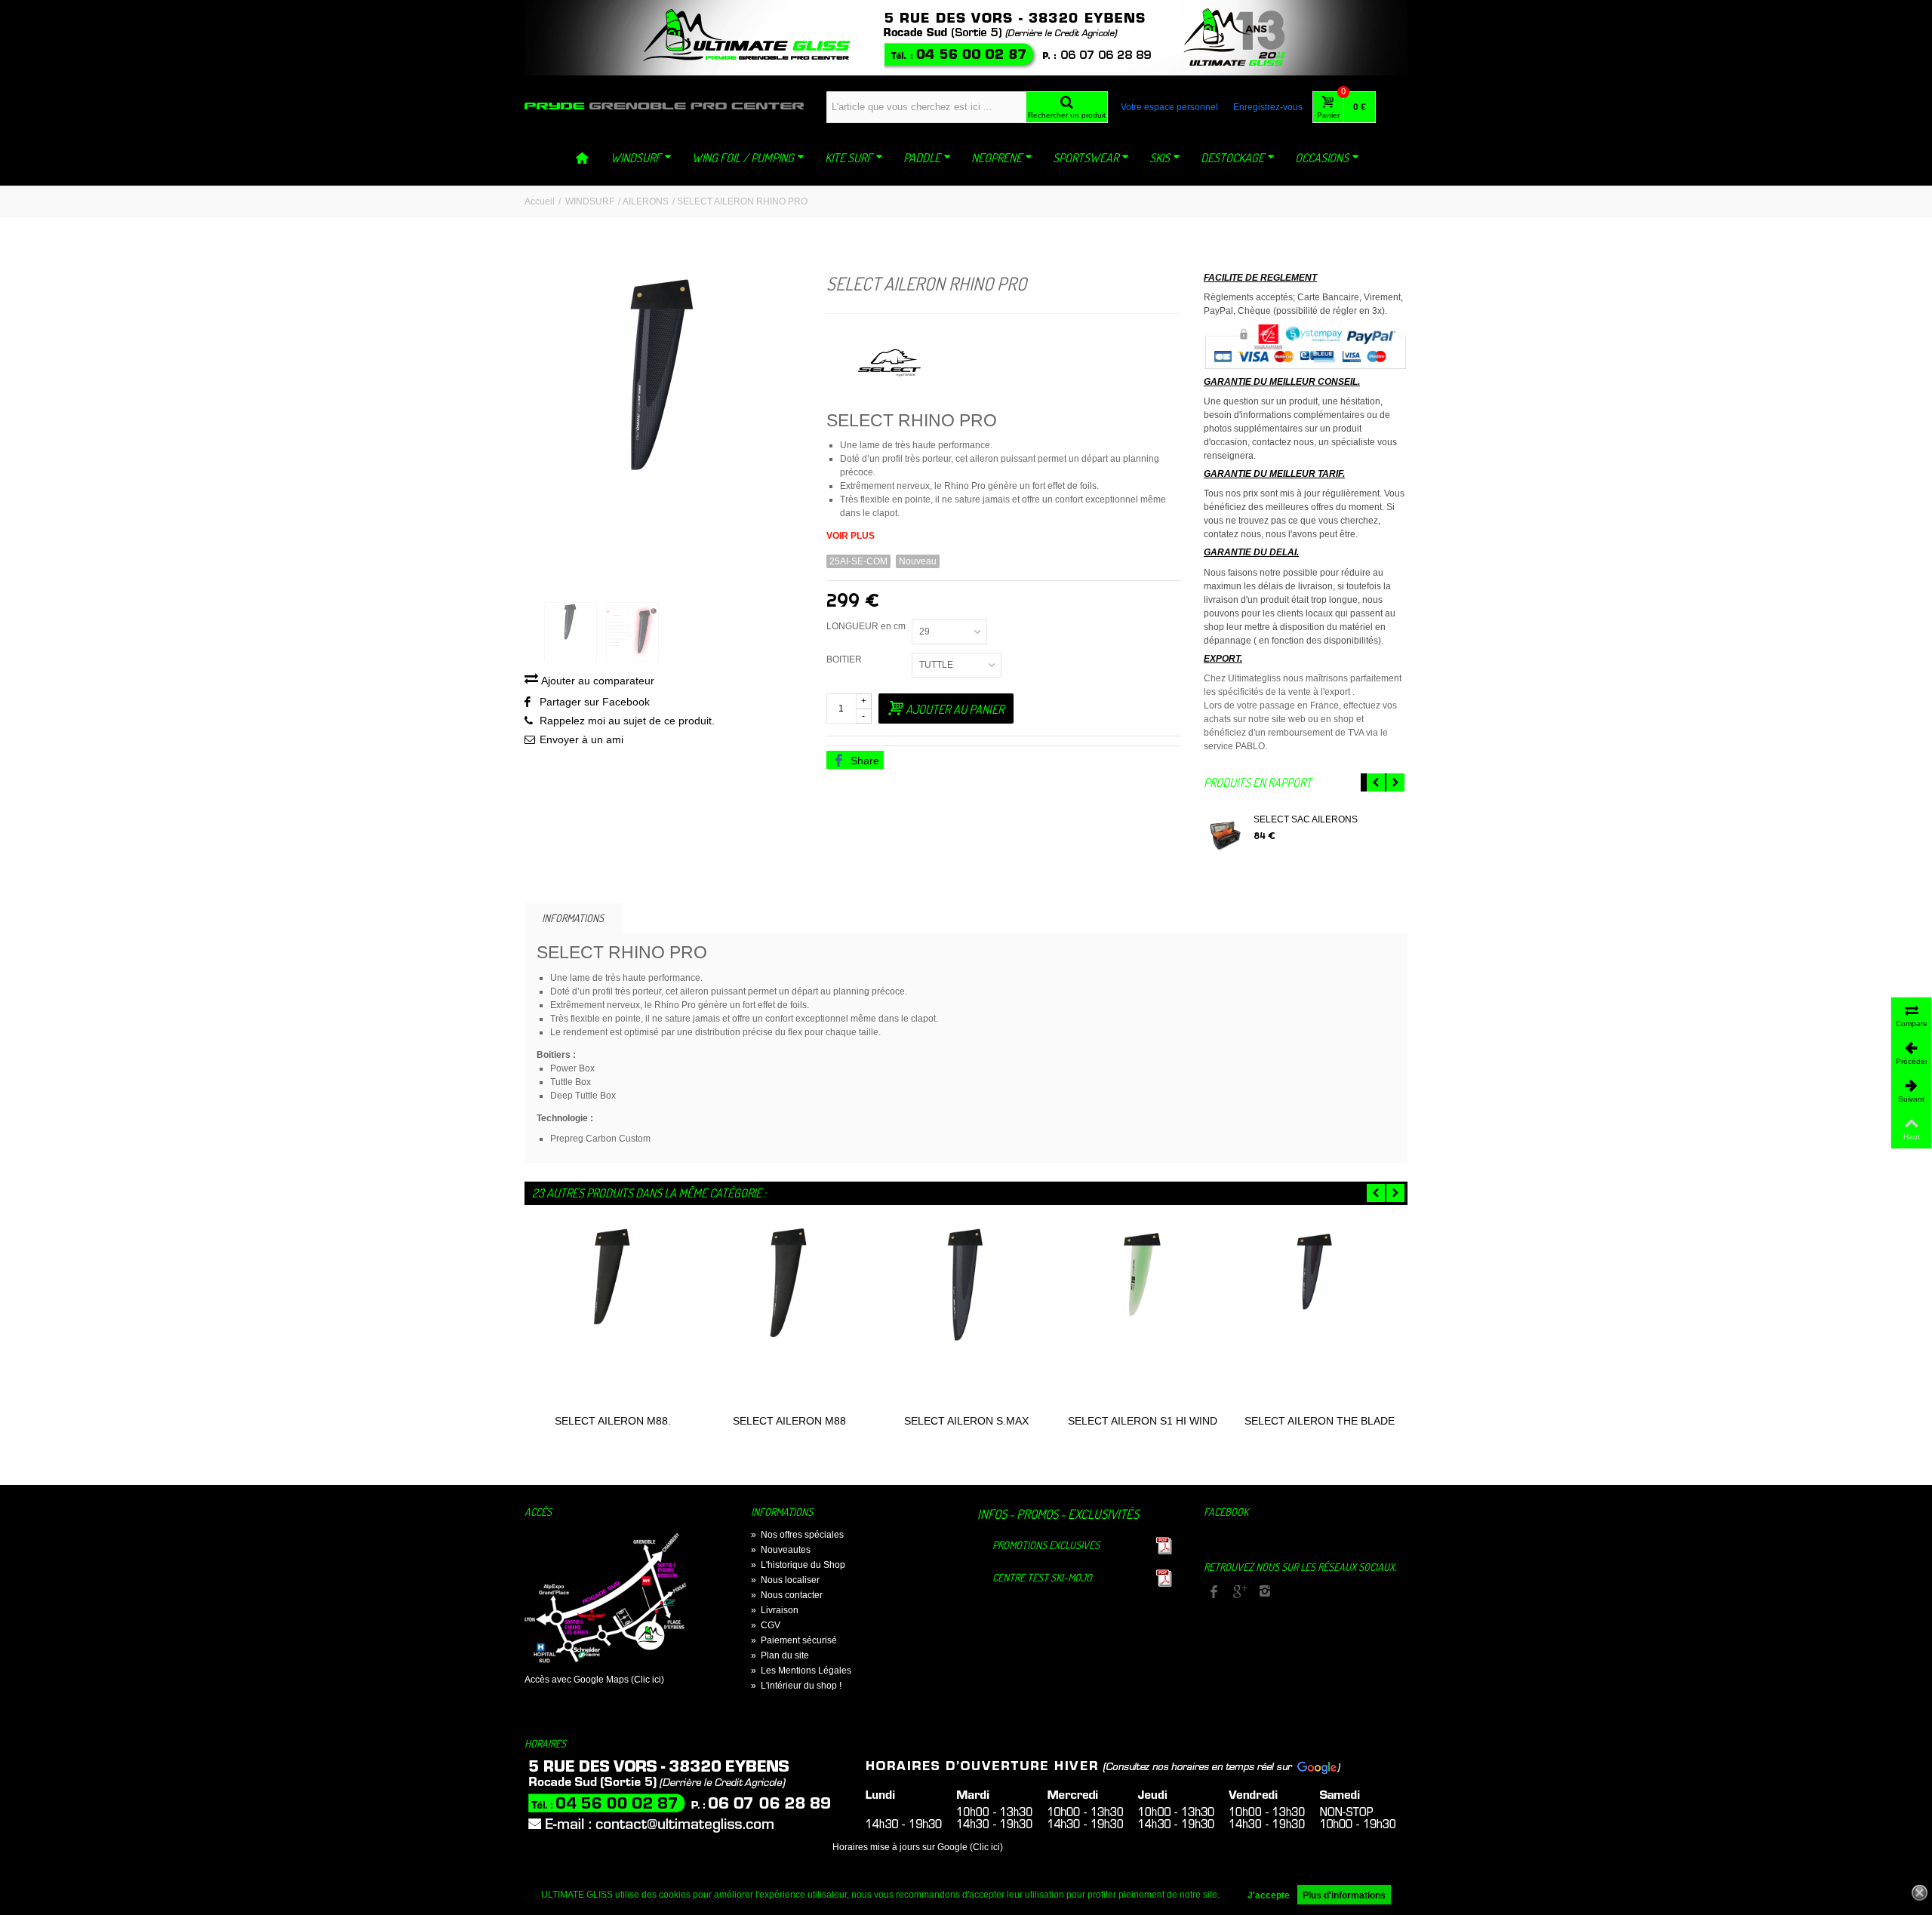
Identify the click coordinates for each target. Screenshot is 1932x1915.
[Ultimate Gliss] (664, 106)
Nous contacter (787, 1595)
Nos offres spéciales (797, 1535)
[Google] (1239, 1592)
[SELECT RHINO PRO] (664, 432)
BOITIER (846, 659)
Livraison (775, 1610)
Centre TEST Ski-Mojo (1042, 1577)
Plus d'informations (1344, 1895)
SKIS (1160, 158)
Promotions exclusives (1046, 1545)
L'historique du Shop (798, 1565)
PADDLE (922, 158)
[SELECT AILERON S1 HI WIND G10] (1143, 1317)
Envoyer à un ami (581, 739)
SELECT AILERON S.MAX (966, 1421)
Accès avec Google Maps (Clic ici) (594, 1680)
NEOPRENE (997, 158)
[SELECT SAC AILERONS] (1225, 837)
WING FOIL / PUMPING (743, 158)
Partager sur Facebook (595, 702)
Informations (573, 918)
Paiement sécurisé (794, 1640)
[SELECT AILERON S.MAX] (966, 1317)
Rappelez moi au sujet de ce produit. (627, 721)
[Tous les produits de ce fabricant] (1004, 357)
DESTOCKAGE (1232, 158)
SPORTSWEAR (1086, 158)
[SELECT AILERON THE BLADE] (1319, 1317)
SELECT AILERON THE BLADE (1320, 1421)
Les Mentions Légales (801, 1671)
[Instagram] (1265, 1592)
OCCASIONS (1322, 158)
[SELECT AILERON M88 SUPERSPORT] (789, 1317)
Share (863, 761)
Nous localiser (785, 1580)
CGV (766, 1625)
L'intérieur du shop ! (796, 1686)
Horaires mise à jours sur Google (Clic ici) (918, 1847)
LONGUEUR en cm (867, 626)
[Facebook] (1214, 1592)
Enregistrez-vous (1268, 107)
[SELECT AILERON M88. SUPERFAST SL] (613, 1317)
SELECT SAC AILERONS (1306, 819)
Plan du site (780, 1655)
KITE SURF (849, 158)
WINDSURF (636, 158)
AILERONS (646, 201)
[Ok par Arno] (966, 38)
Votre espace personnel (1169, 107)
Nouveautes (781, 1550)
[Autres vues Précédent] (532, 633)
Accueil (540, 201)
